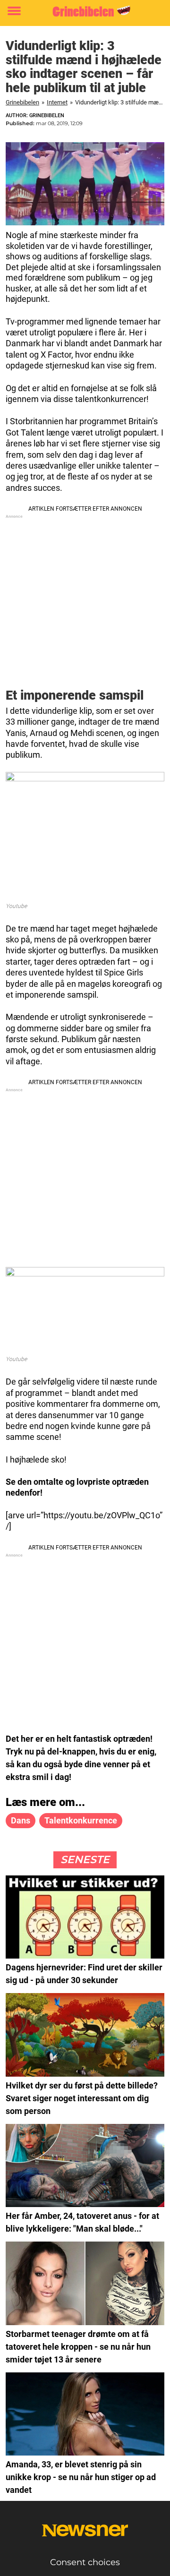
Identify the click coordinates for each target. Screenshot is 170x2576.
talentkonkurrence (81, 1820)
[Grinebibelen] (85, 11)
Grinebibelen (22, 102)
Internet (57, 102)
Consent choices (85, 2562)
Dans (21, 1820)
